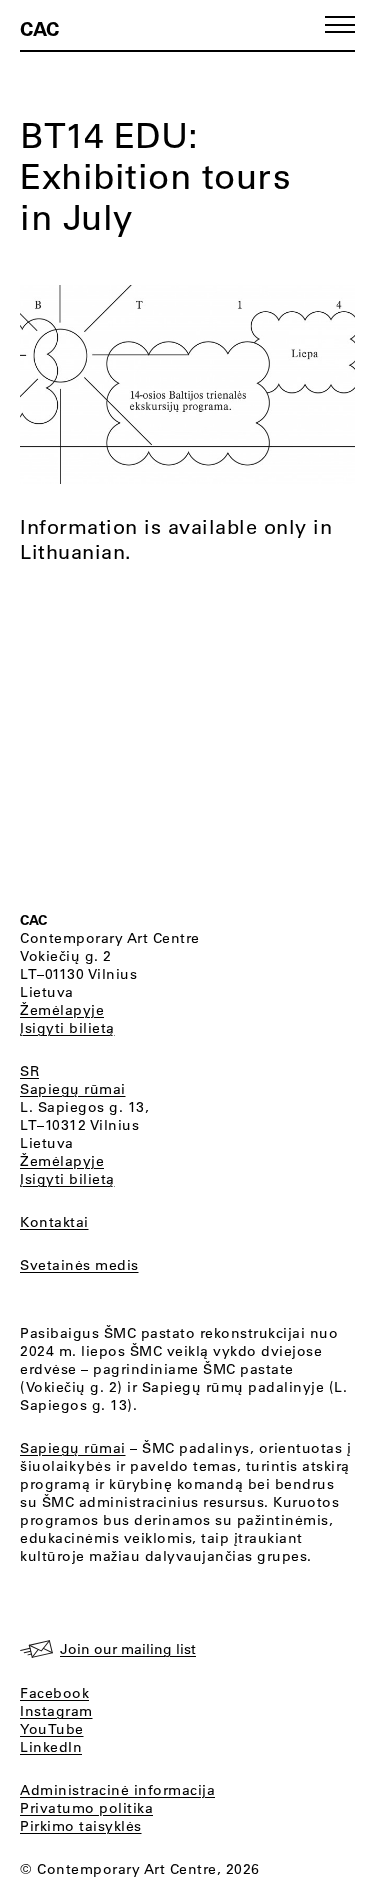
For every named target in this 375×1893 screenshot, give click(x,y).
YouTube (52, 1729)
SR (29, 1071)
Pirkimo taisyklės (81, 1826)
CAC (39, 28)
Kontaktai (54, 1222)
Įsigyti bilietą (67, 1028)
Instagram (56, 1711)
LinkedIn (51, 1747)
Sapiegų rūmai (73, 1089)
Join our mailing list (128, 1649)
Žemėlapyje (62, 1010)
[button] (340, 24)
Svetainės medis (79, 1265)
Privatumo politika (86, 1808)
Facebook (54, 1693)
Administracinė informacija (117, 1790)
